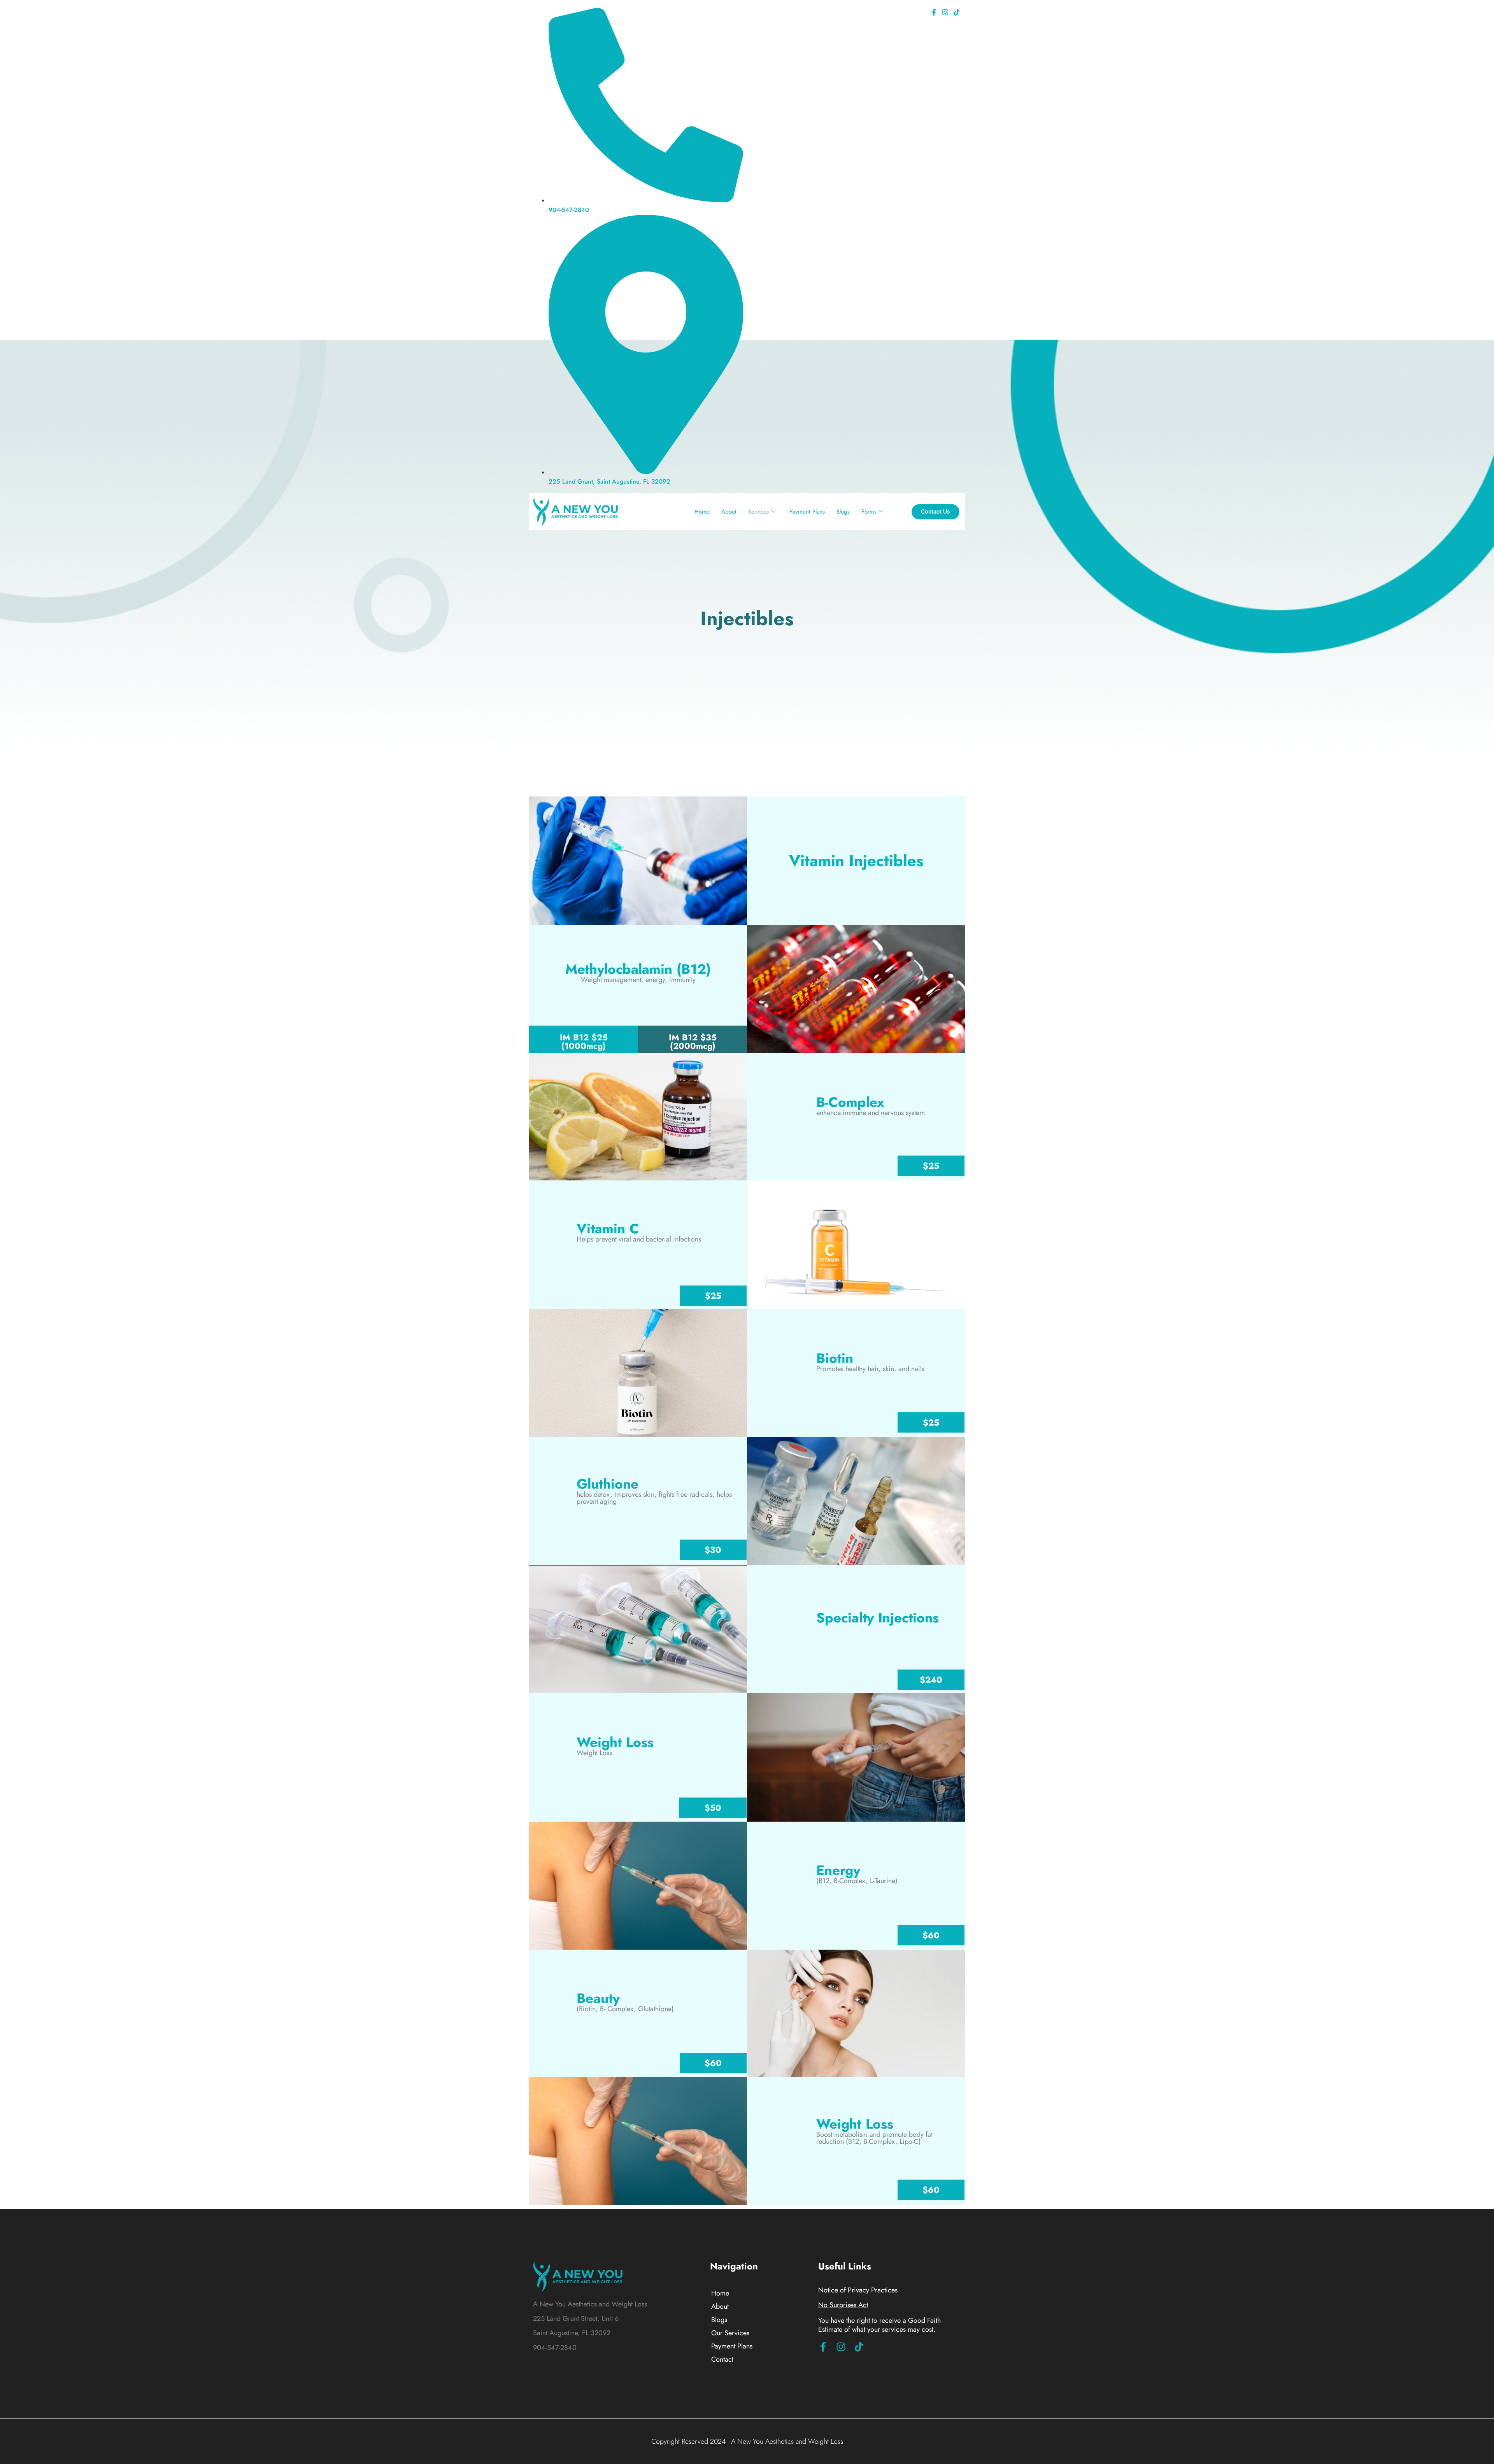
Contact (722, 2359)
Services (758, 512)
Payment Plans (807, 512)
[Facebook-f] (934, 12)
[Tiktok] (956, 12)
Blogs (843, 512)
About (729, 512)
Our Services (730, 2333)
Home (702, 512)
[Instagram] (945, 12)
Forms (869, 512)
